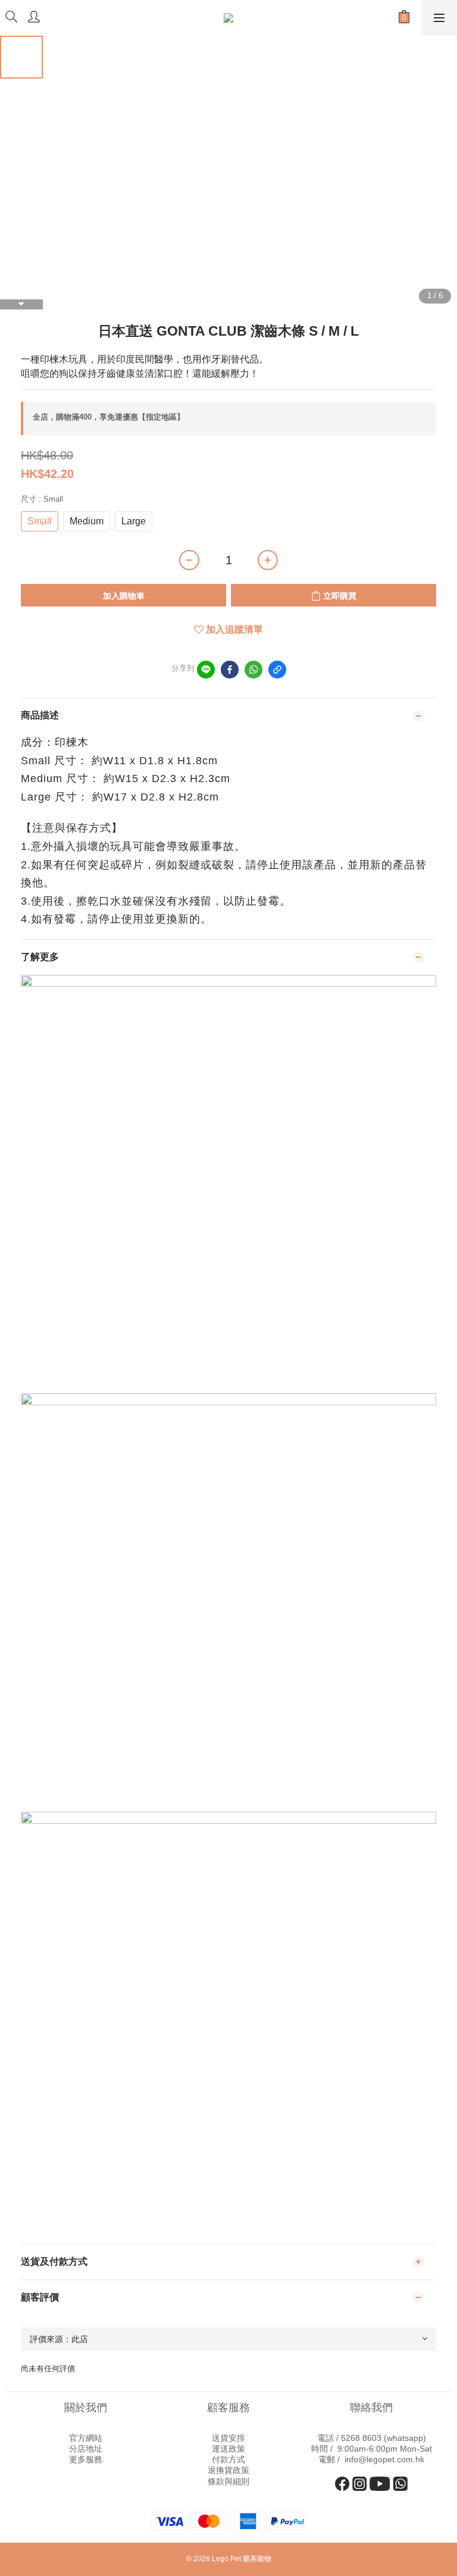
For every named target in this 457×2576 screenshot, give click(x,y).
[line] (206, 670)
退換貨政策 (228, 2470)
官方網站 (86, 2438)
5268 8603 (361, 2438)
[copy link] (277, 670)
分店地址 (86, 2449)
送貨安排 (228, 2438)
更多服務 (86, 2459)
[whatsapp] (253, 670)
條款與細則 (228, 2481)
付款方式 (228, 2459)
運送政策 (228, 2449)
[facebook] (230, 670)
